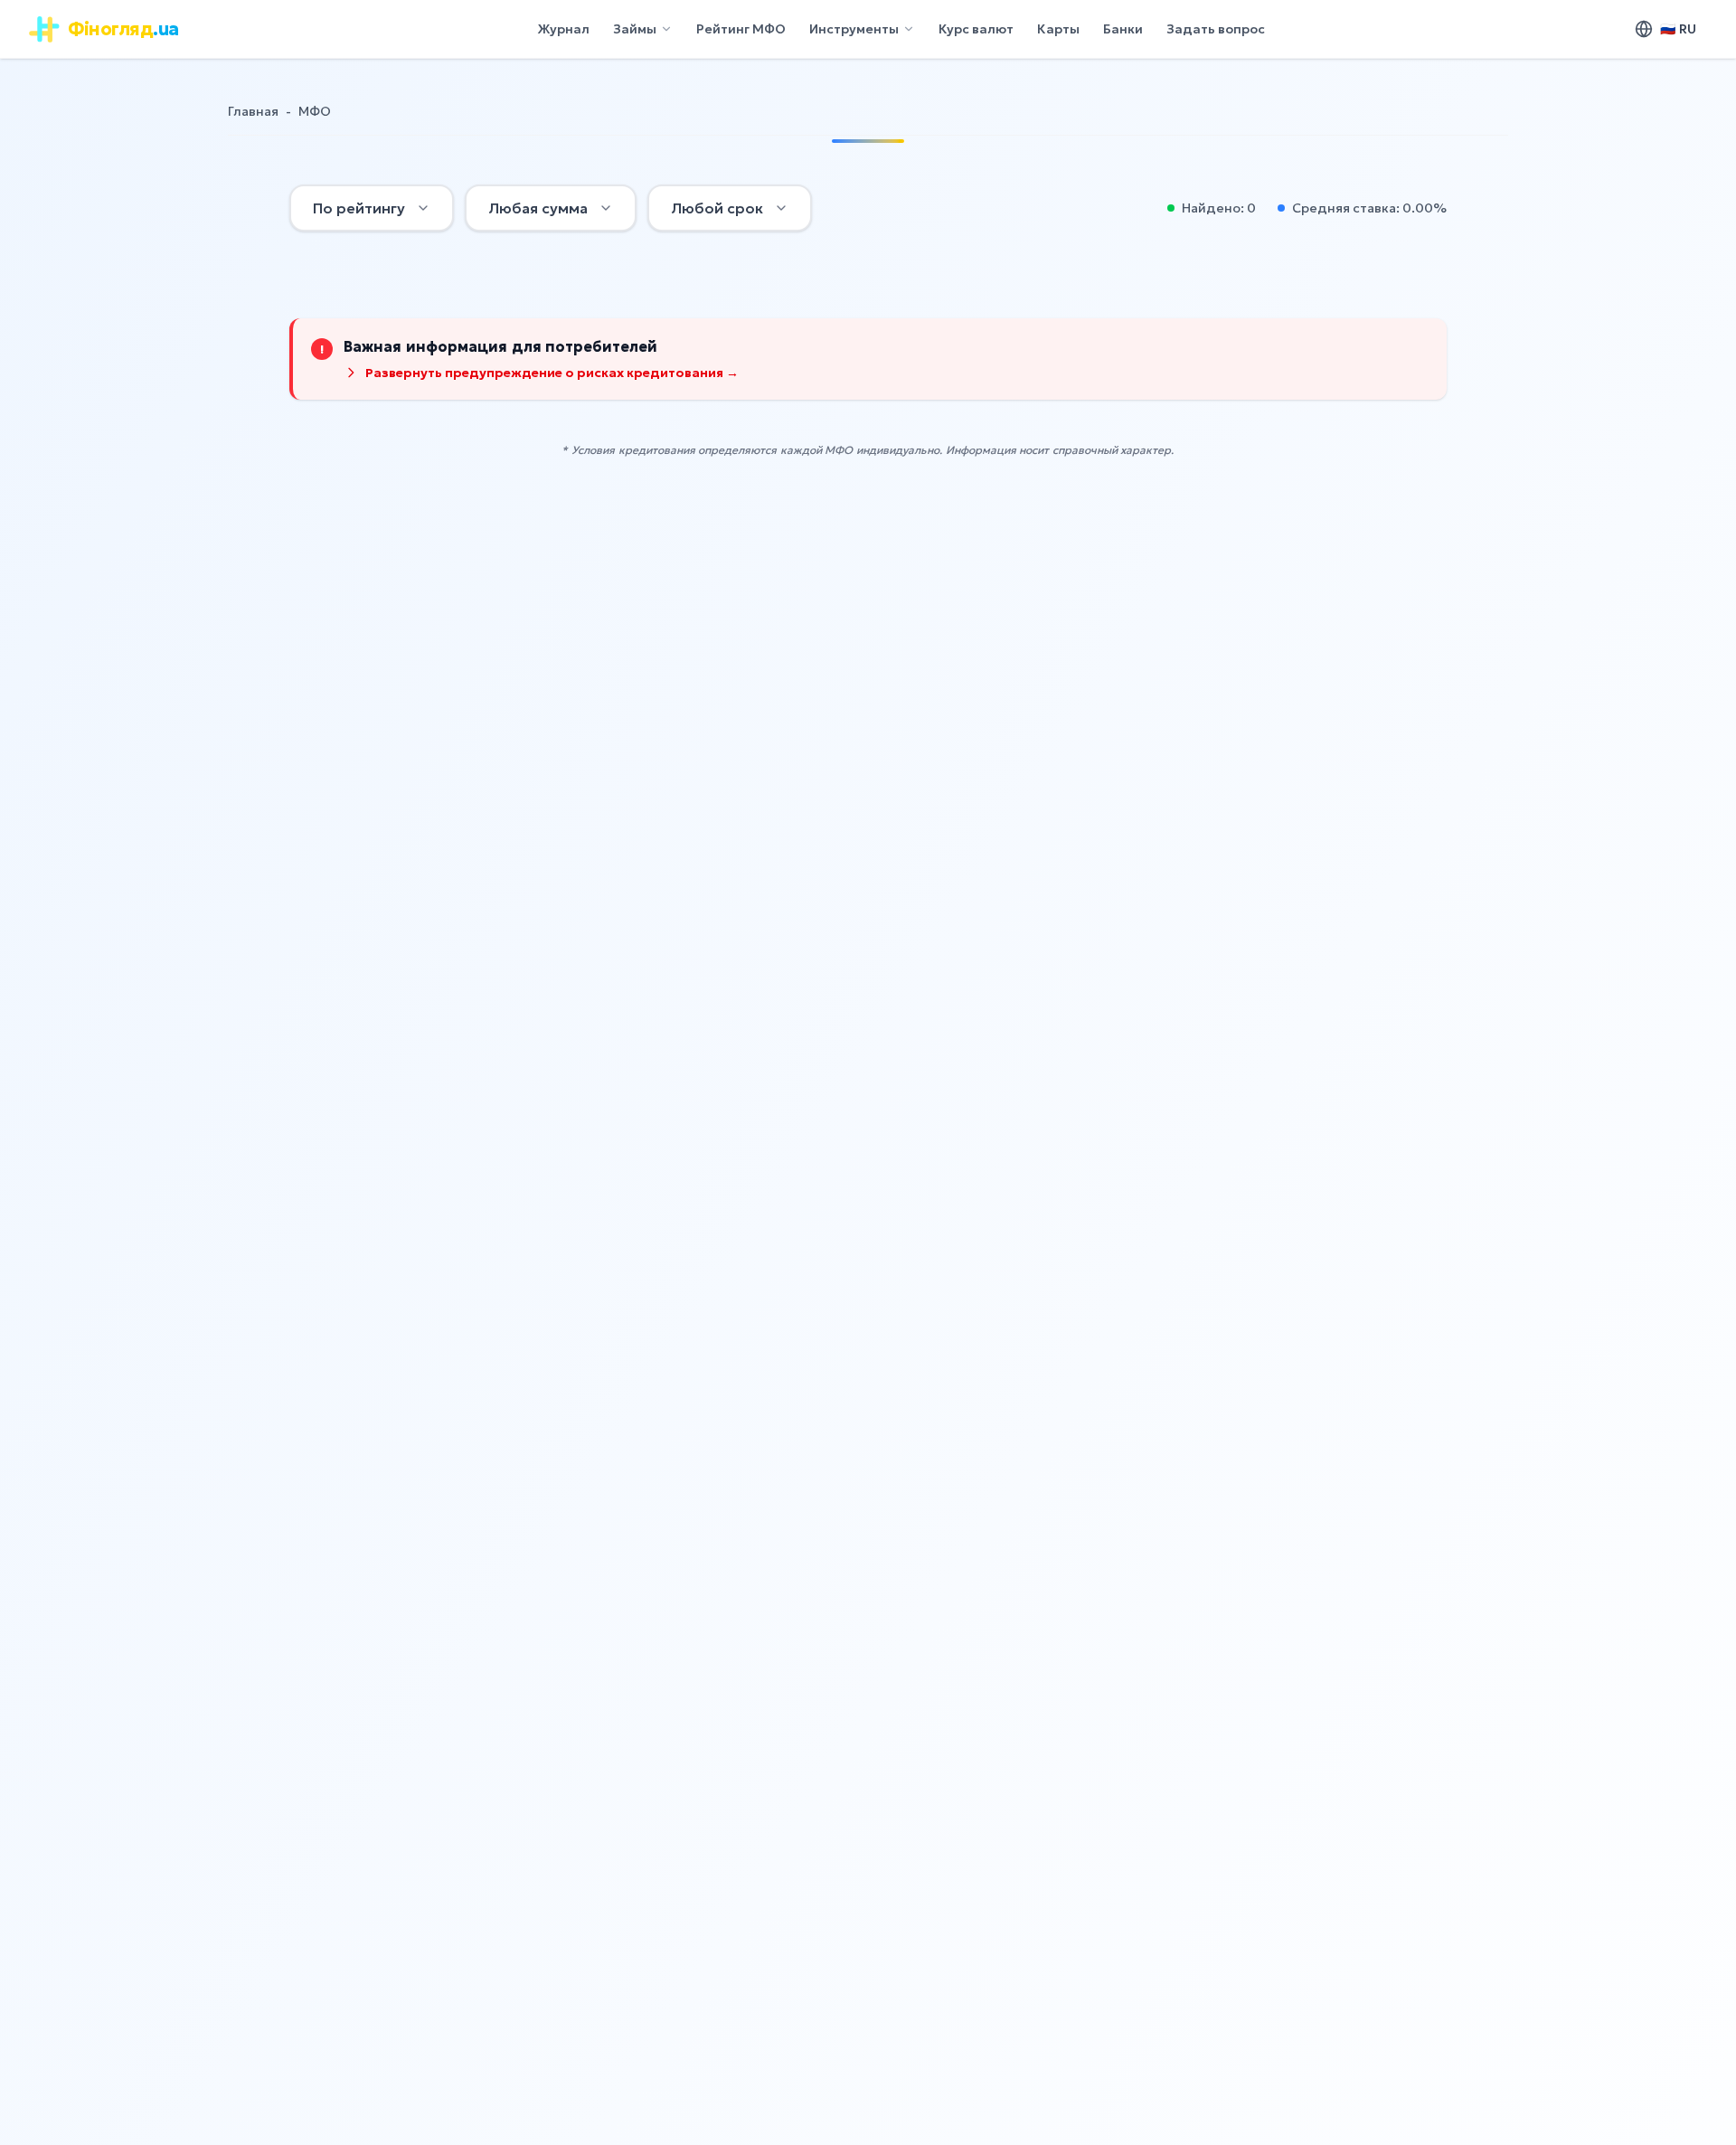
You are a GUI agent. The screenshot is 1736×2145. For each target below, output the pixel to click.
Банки (1123, 29)
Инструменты (854, 29)
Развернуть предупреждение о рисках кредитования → (552, 373)
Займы (635, 29)
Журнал (563, 29)
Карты (1058, 29)
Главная (253, 111)
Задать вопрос (1216, 29)
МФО (315, 111)
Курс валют (976, 29)
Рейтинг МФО (741, 29)
